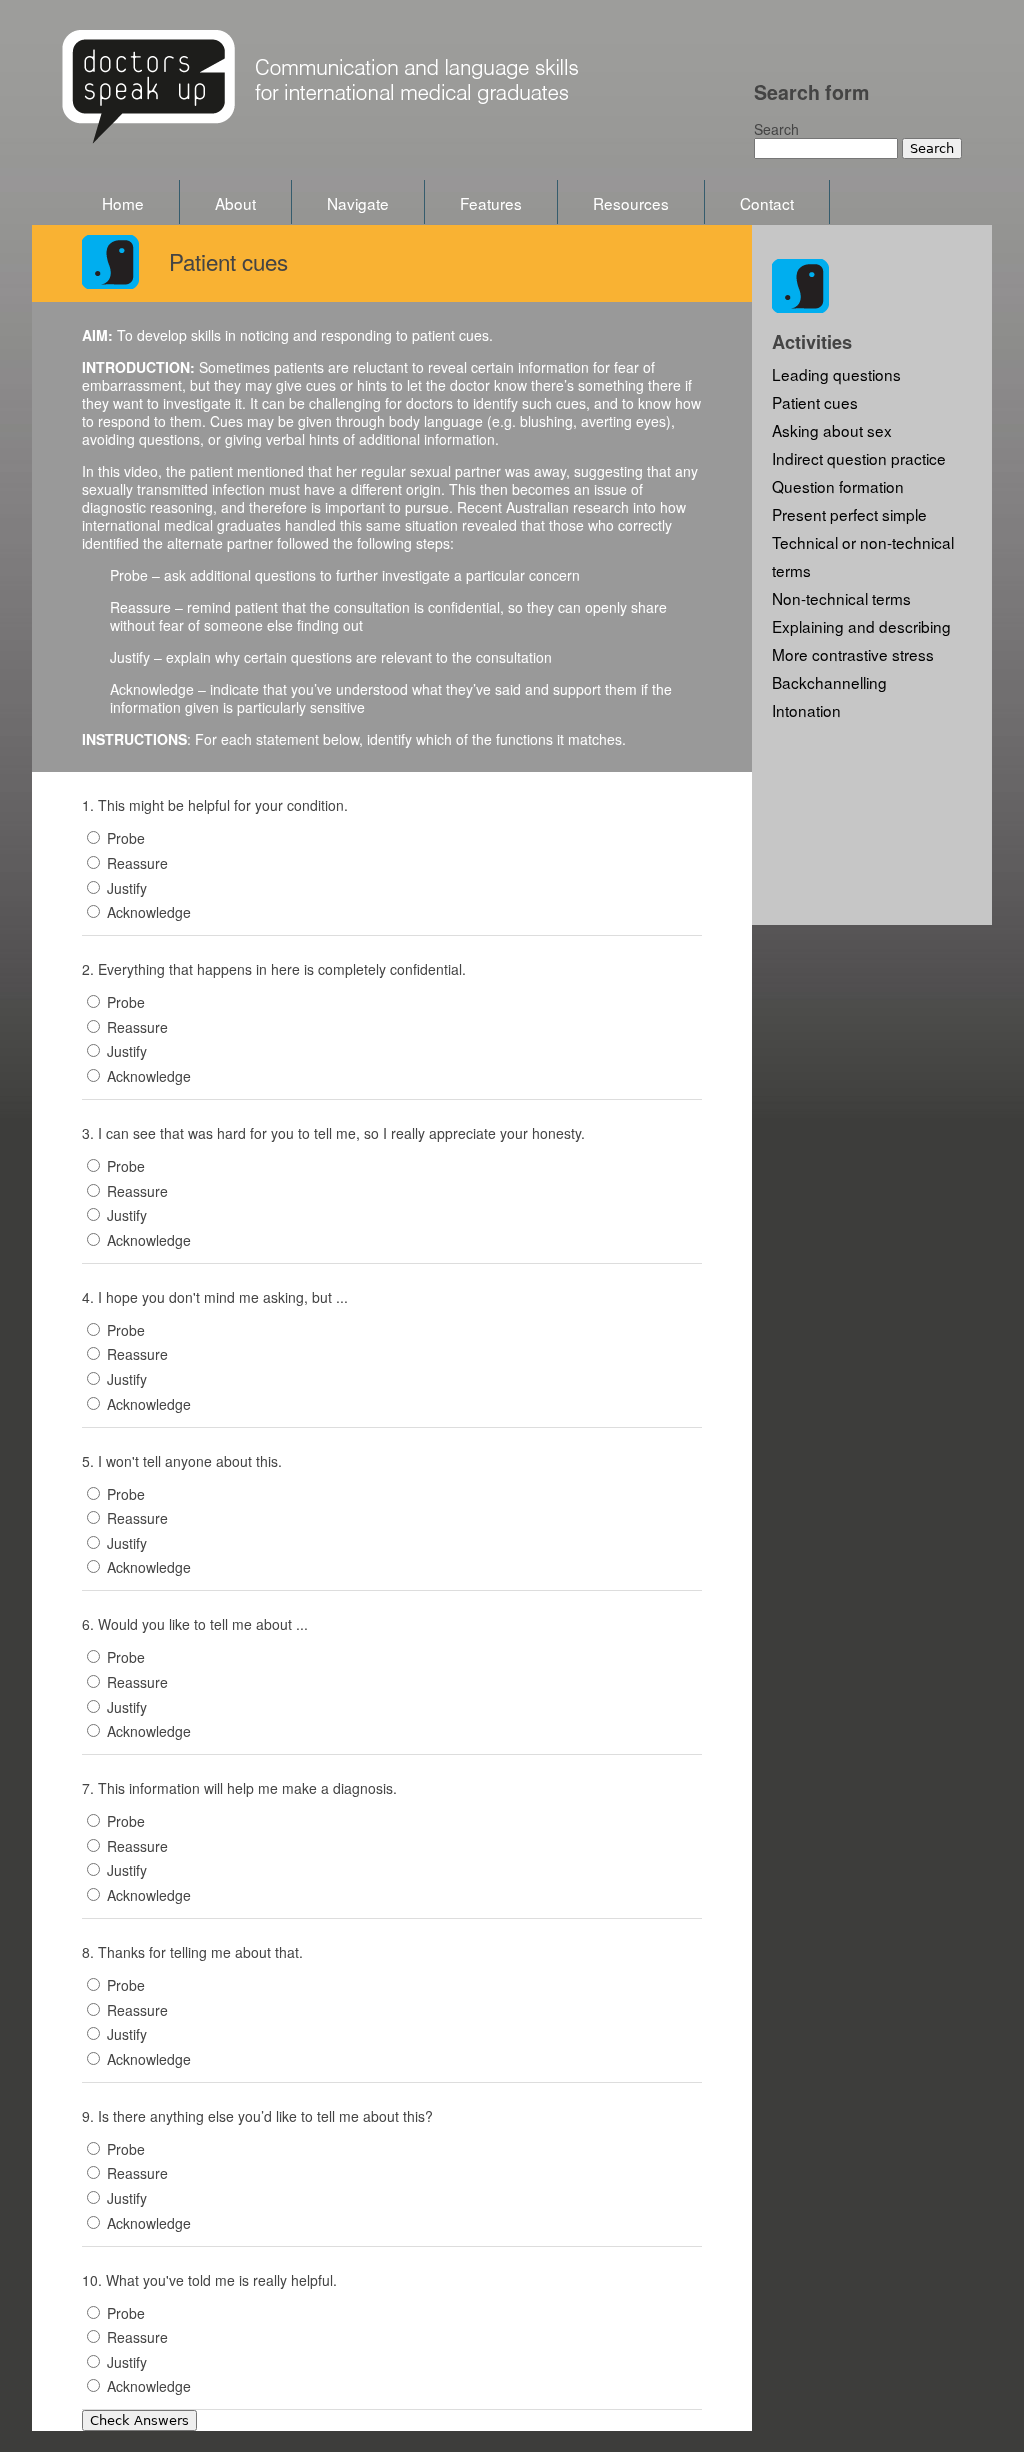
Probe (126, 838)
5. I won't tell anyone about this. (182, 1460)
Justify (127, 888)
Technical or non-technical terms (863, 556)
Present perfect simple (849, 514)
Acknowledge (149, 912)
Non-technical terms (841, 598)
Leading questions (836, 374)
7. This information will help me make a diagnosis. (239, 1787)
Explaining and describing (861, 626)
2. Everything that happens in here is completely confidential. (274, 968)
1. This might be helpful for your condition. (215, 804)
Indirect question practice (859, 458)
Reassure (137, 863)
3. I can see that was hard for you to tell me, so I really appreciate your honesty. (333, 1132)
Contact (767, 203)
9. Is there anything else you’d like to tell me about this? (257, 2115)
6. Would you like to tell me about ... (195, 1623)
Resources (631, 203)
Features (491, 203)
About (235, 203)
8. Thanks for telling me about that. (192, 1951)
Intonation (806, 710)
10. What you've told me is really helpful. (209, 2279)
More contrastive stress (853, 654)
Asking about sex (832, 430)
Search (776, 128)
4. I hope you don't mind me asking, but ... (215, 1296)
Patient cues (815, 402)
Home (123, 203)
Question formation (838, 486)
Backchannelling (829, 682)
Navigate (358, 203)
